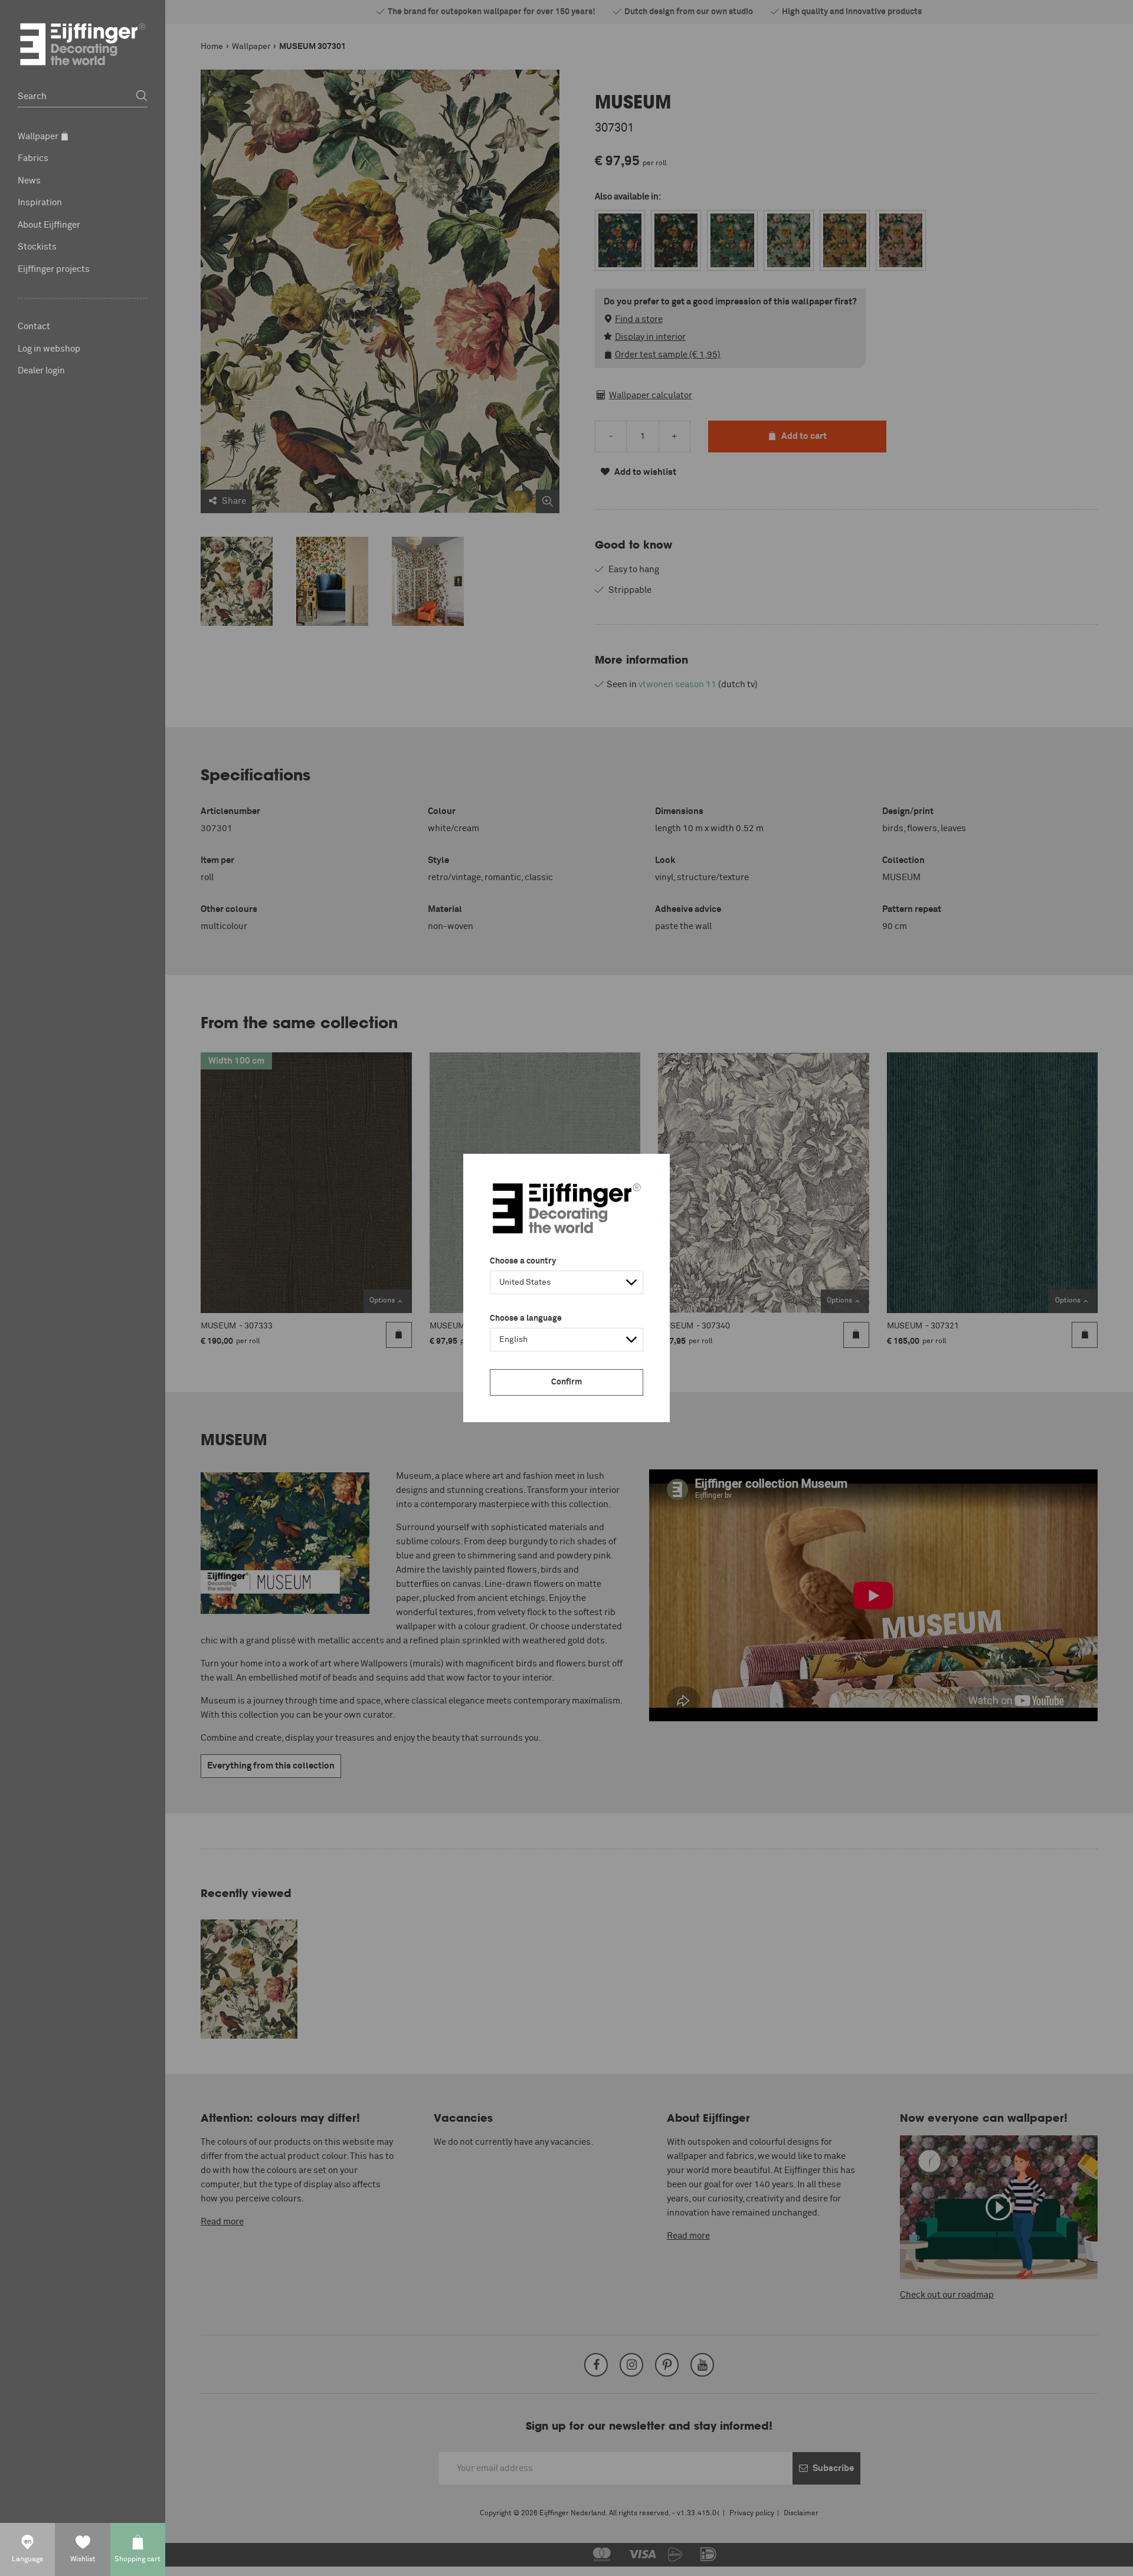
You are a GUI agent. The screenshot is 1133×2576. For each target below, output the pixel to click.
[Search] (142, 96)
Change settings (225, 2561)
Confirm (566, 1382)
